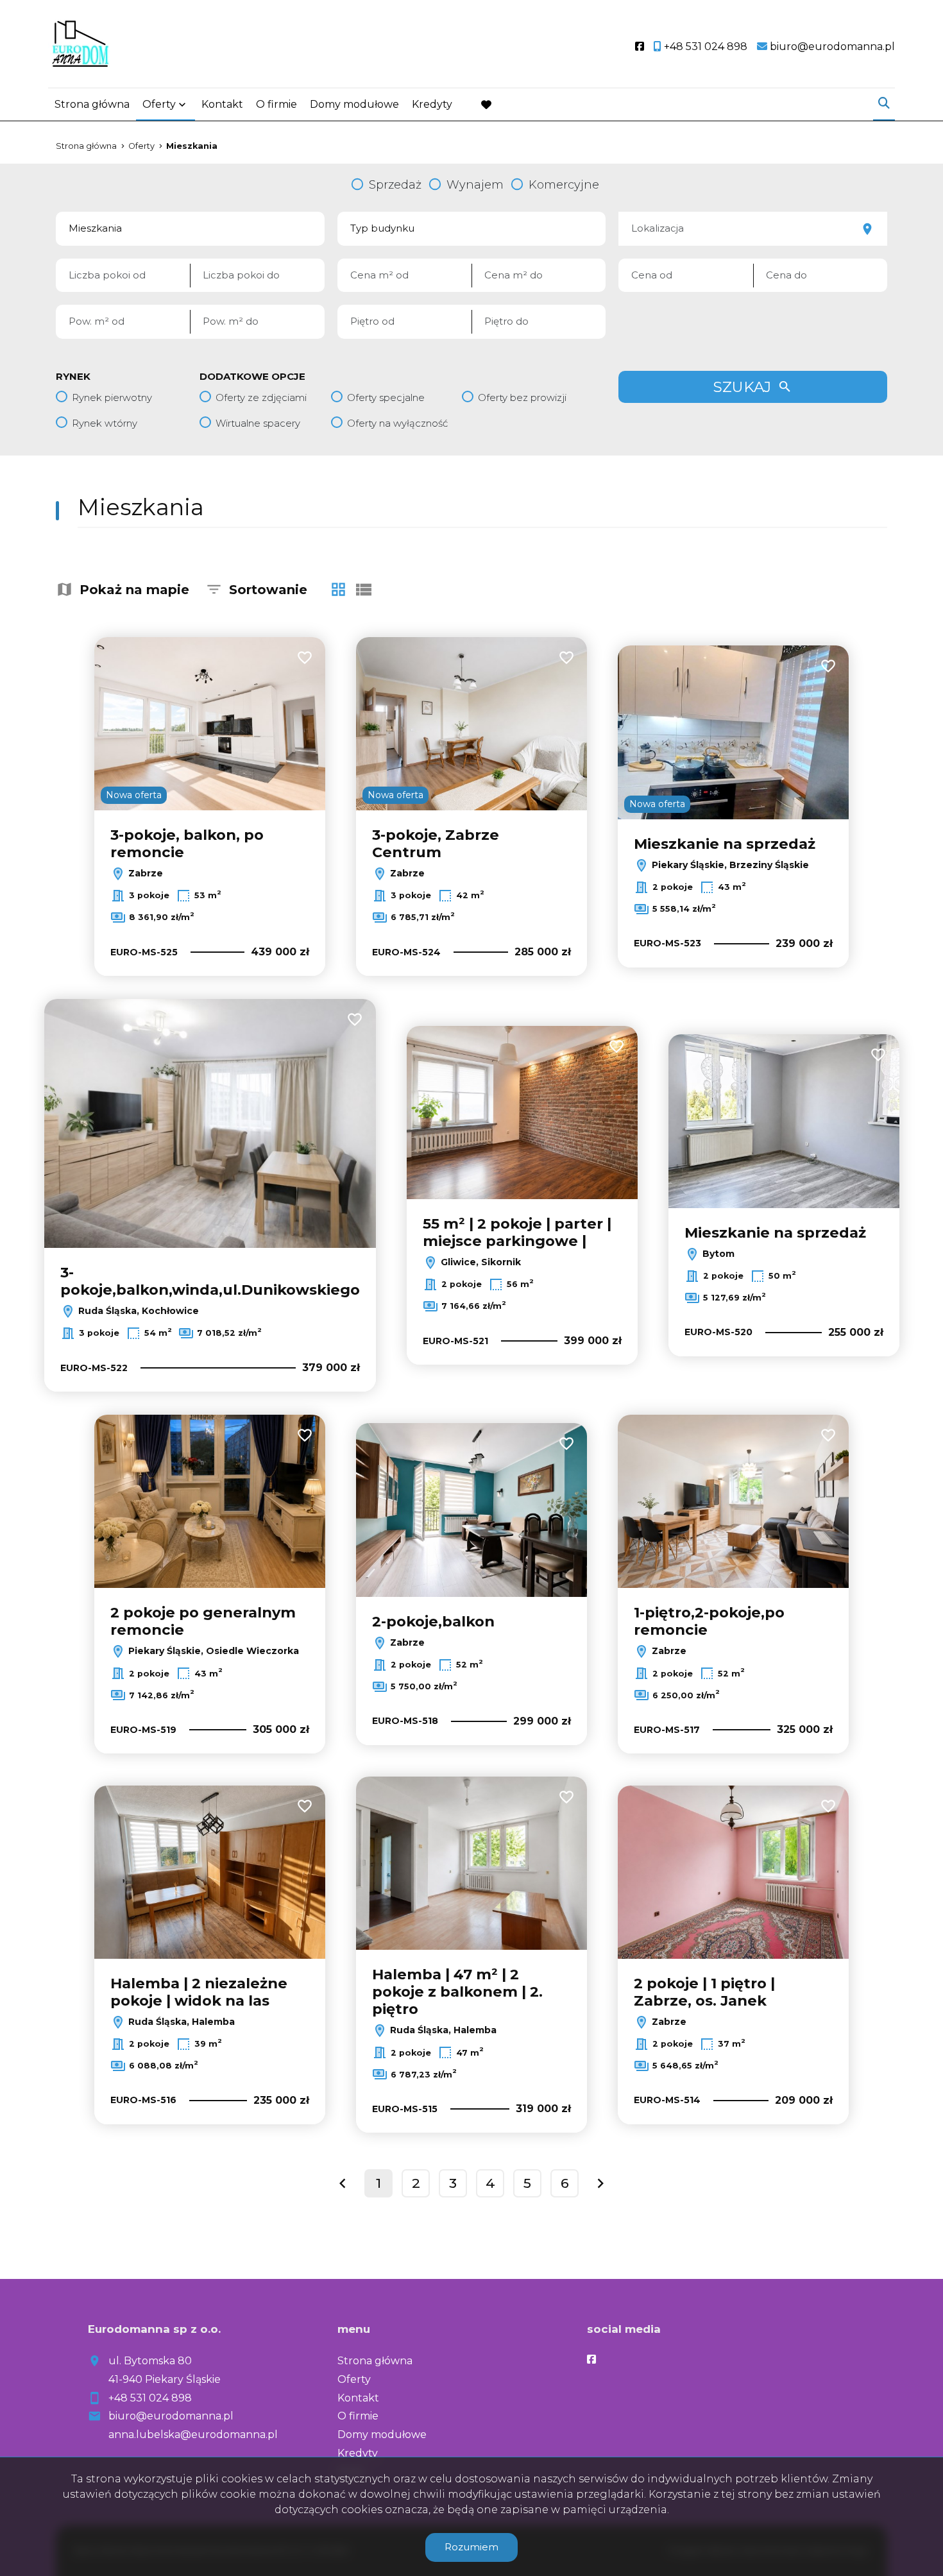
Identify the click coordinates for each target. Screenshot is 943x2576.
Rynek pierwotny (112, 397)
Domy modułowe (354, 104)
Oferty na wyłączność (397, 423)
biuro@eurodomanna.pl (171, 2416)
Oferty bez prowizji (522, 397)
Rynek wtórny (105, 423)
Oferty (159, 104)
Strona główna (92, 104)
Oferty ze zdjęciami (261, 397)
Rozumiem (471, 2547)
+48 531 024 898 (150, 2398)
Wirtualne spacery (258, 423)
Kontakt (222, 104)
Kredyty (432, 104)
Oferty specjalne (386, 397)
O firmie (276, 104)
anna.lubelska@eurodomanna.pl (193, 2435)
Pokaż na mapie (134, 590)
